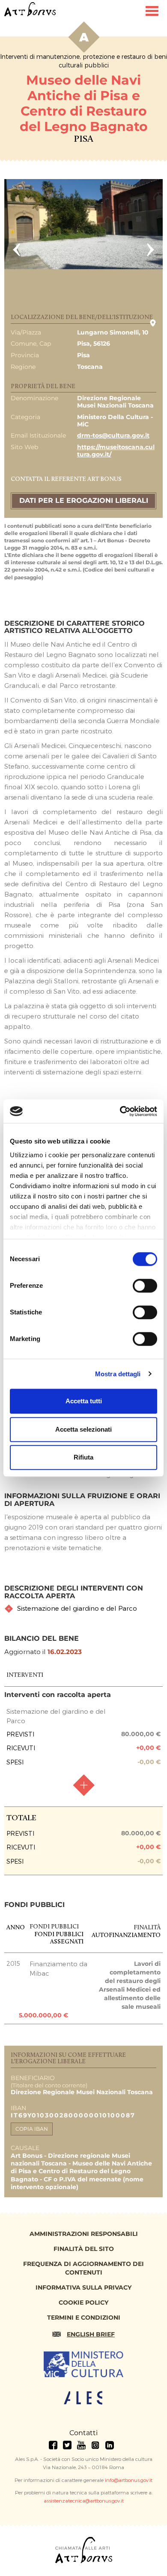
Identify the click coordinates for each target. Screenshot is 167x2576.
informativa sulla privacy (83, 2287)
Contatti (83, 2433)
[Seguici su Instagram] (95, 2445)
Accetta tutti (84, 1401)
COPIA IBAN (32, 2129)
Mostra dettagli (118, 1374)
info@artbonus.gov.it (129, 2480)
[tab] (84, 1608)
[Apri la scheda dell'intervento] (83, 1785)
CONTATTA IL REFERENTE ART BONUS (66, 479)
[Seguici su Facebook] (53, 2445)
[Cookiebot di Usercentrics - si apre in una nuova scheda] (120, 1111)
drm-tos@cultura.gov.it (113, 435)
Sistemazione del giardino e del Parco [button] (77, 1608)
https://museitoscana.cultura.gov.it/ (116, 451)
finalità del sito (84, 2249)
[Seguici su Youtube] (81, 2445)
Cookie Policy (83, 2302)
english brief (91, 2334)
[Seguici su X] (67, 2445)
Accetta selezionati (83, 1429)
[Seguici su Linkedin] (110, 2445)
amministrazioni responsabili (84, 2234)
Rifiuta (83, 1457)
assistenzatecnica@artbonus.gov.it (84, 2500)
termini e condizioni (84, 2317)
